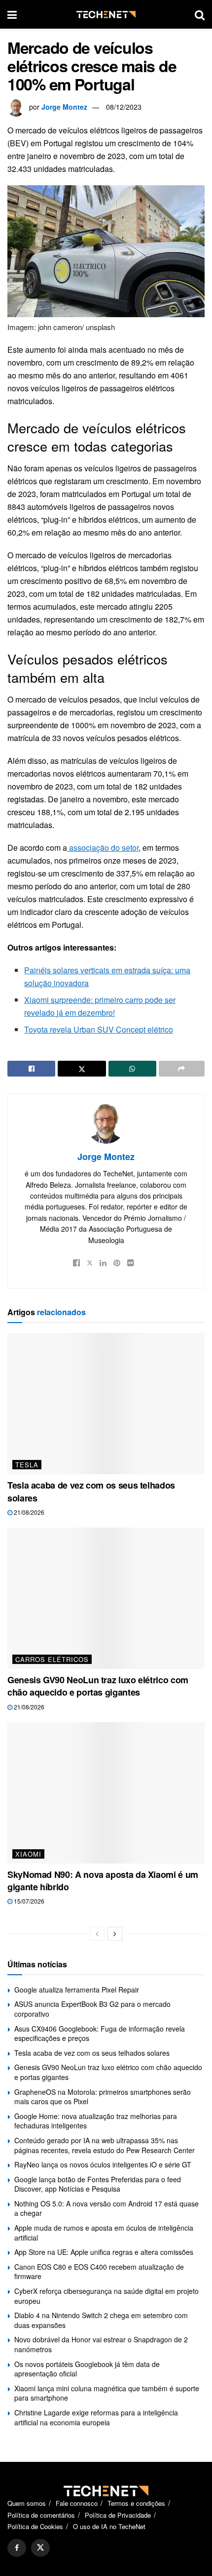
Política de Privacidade (118, 2515)
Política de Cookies (35, 2526)
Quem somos (27, 2503)
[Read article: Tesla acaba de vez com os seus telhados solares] (106, 1404)
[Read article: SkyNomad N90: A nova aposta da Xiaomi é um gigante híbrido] (106, 1793)
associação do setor (103, 848)
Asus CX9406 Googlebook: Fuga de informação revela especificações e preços (100, 2034)
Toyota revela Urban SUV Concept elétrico (99, 1029)
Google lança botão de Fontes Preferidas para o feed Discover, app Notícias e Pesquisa (98, 2184)
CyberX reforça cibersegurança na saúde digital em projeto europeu (106, 2296)
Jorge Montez (64, 107)
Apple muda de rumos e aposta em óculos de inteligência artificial (104, 2233)
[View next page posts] (115, 1934)
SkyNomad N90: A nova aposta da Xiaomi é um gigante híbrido (103, 1881)
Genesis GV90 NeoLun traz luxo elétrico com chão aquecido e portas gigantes (98, 1686)
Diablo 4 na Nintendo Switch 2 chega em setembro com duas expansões (101, 2320)
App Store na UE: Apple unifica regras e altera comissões (104, 2252)
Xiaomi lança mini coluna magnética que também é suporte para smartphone (107, 2393)
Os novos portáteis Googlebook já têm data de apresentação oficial (87, 2369)
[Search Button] (200, 14)
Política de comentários (41, 2515)
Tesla (27, 1465)
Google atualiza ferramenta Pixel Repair (77, 1990)
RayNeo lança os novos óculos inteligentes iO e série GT (103, 2164)
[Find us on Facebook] (17, 2548)
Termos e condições (136, 2503)
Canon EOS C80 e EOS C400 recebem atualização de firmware (99, 2272)
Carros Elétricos (52, 1659)
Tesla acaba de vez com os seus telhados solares (91, 1491)
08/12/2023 (124, 107)
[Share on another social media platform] (182, 1069)
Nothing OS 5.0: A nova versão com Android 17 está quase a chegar (106, 2208)
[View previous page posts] (97, 1934)
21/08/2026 (28, 1512)
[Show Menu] (12, 14)
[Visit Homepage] (106, 15)
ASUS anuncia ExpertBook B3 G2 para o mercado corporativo (92, 2009)
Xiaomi (28, 1854)
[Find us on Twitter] (40, 2548)
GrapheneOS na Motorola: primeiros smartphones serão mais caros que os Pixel (103, 2097)
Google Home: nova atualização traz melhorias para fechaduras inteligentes (96, 2121)
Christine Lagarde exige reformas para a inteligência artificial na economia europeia (96, 2417)
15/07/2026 (28, 1901)
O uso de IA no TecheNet (109, 2526)
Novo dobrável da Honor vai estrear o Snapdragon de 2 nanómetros (101, 2344)
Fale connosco (77, 2503)
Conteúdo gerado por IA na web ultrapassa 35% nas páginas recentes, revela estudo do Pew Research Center (105, 2145)
